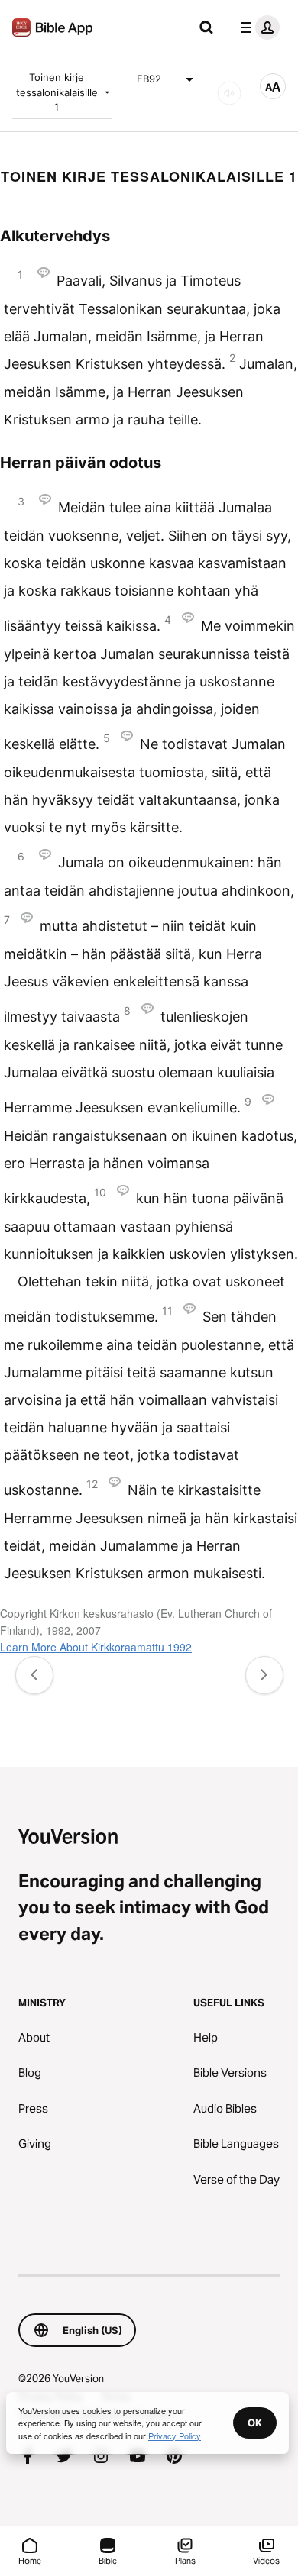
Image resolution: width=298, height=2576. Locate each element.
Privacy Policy (175, 2436)
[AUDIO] (229, 93)
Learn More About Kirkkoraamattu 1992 (96, 1647)
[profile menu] (257, 27)
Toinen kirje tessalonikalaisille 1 (57, 92)
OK (255, 2423)
